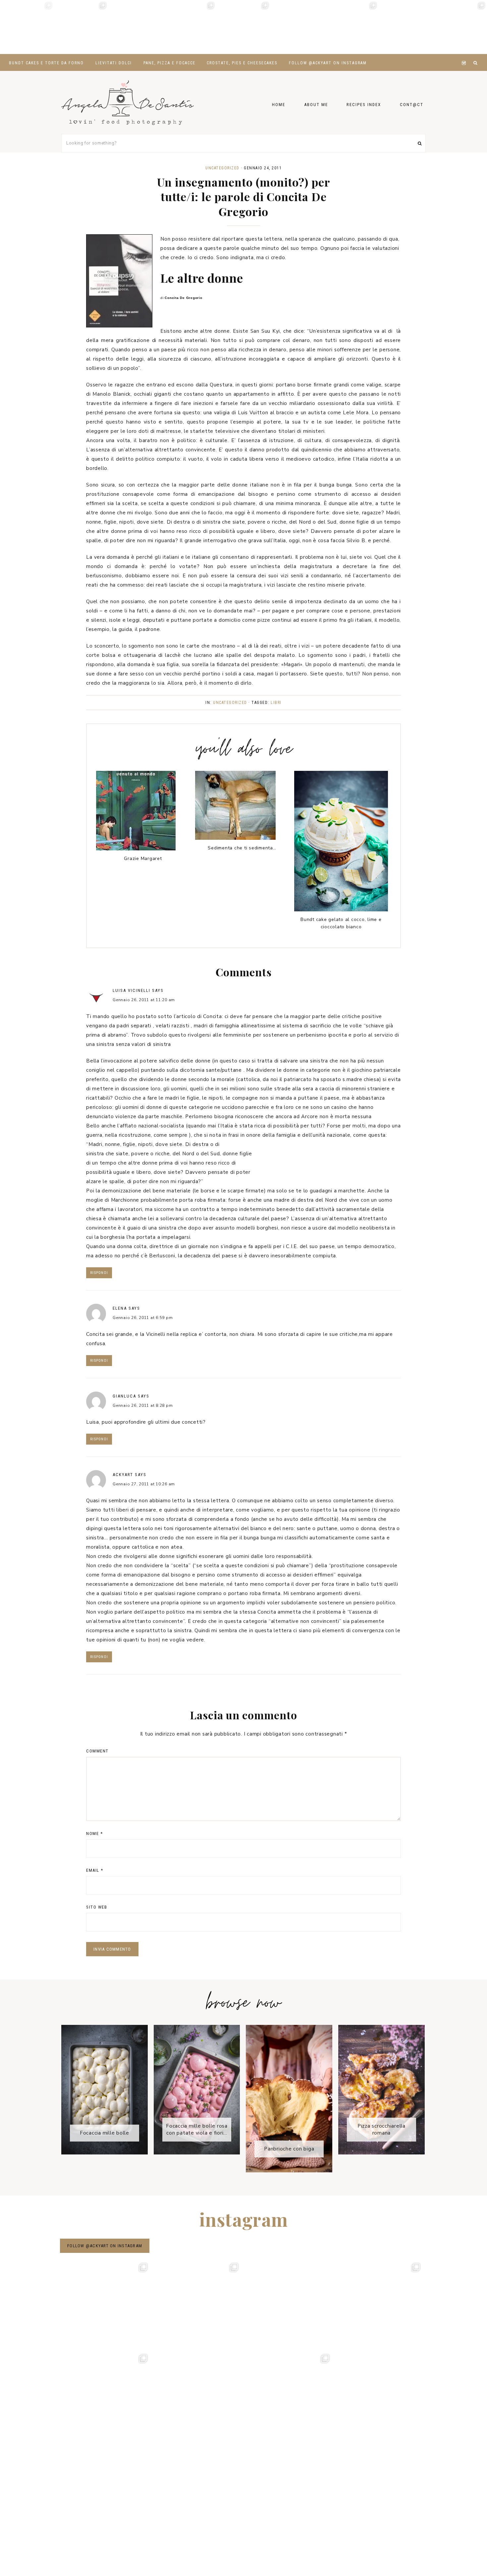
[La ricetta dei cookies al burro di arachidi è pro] (243, 27)
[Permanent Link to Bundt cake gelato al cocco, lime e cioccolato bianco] (341, 910)
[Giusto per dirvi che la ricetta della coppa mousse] (460, 27)
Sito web (97, 1907)
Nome (94, 1833)
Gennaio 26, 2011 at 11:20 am (144, 1000)
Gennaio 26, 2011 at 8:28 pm (143, 1405)
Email (95, 1870)
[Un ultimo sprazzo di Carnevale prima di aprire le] (298, 27)
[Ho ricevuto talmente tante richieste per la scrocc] (406, 27)
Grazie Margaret (143, 859)
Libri (276, 703)
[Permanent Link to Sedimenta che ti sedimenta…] (235, 838)
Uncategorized (222, 168)
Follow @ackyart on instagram (105, 2246)
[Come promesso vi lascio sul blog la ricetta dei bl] (27, 27)
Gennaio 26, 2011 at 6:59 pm (143, 1318)
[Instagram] (465, 55)
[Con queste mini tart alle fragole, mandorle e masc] (81, 27)
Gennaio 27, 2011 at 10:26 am (144, 1484)
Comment (97, 1751)
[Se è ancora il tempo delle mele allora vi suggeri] (189, 27)
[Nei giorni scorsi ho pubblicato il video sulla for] (135, 27)
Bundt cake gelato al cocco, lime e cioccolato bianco (341, 923)
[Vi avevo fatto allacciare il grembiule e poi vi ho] (352, 27)
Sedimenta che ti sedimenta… (242, 848)
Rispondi (99, 1273)
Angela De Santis (128, 102)
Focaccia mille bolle (105, 2133)
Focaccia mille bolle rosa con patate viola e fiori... (197, 2129)
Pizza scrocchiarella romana (381, 2129)
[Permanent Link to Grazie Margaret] (136, 849)
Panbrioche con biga (289, 2149)
